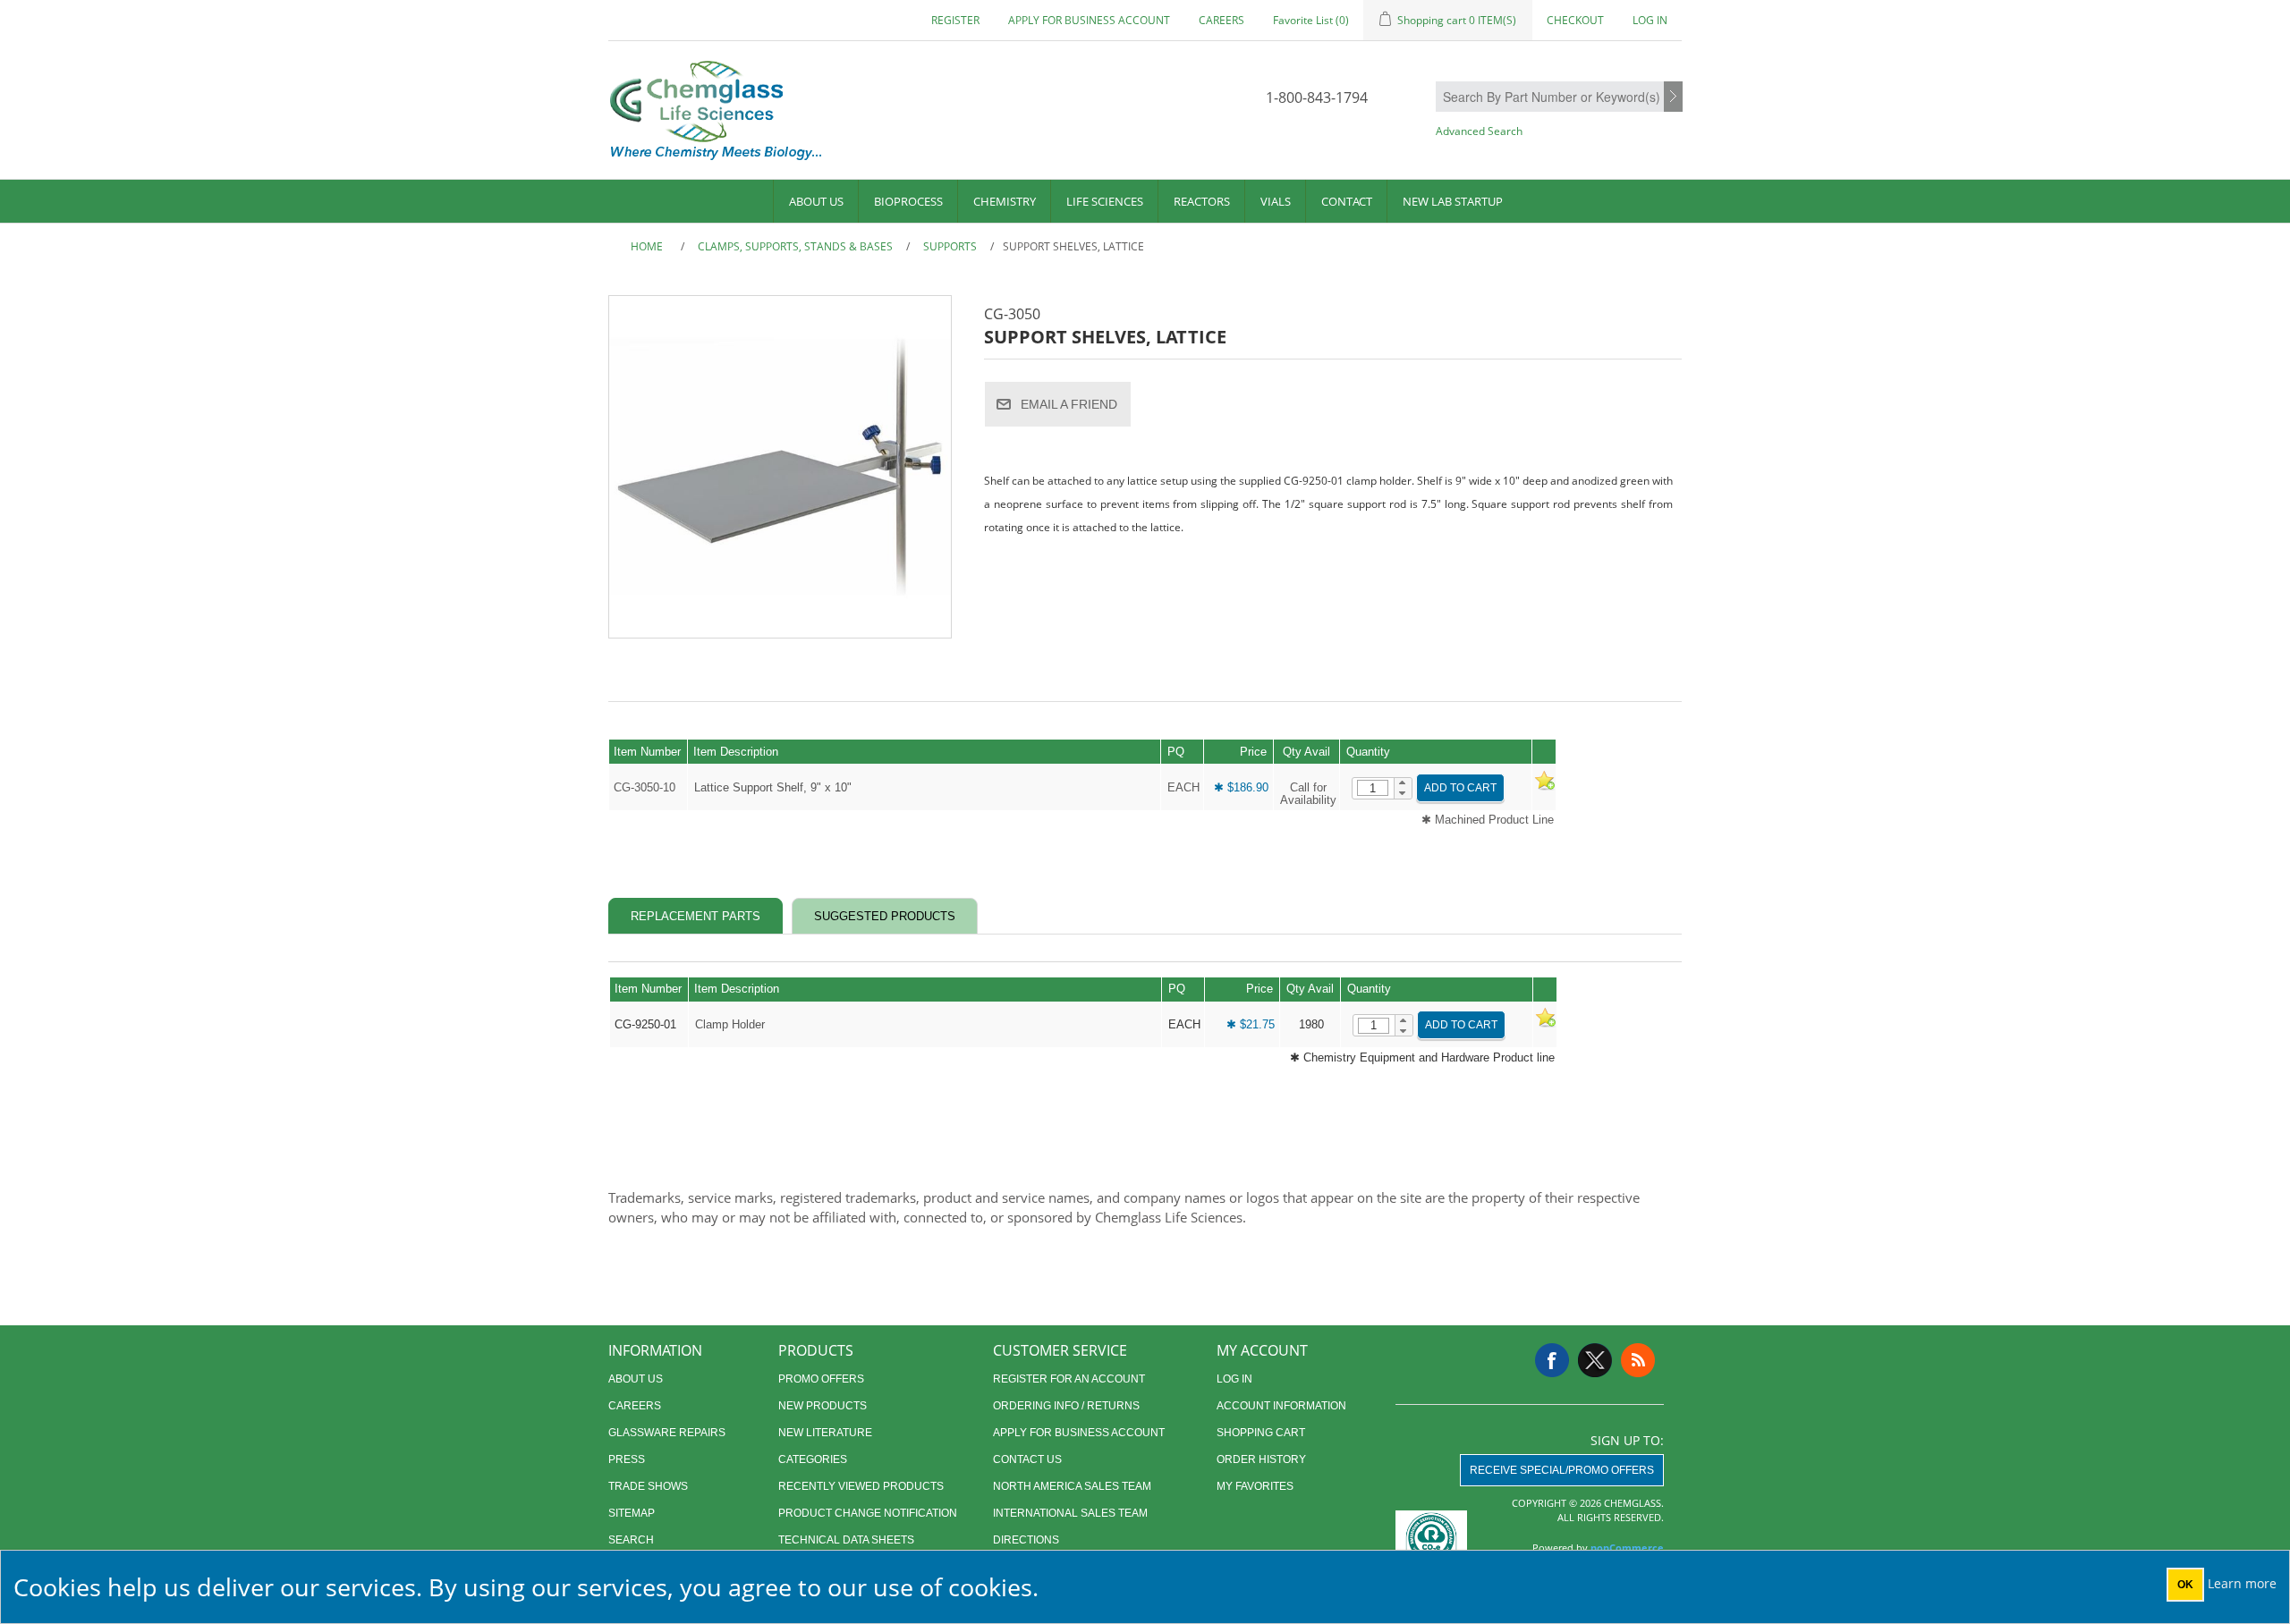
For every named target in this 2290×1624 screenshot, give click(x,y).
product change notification (868, 1513)
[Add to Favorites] (1544, 787)
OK (2185, 1585)
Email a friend (1069, 404)
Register (955, 20)
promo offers (821, 1379)
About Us (816, 201)
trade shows (648, 1486)
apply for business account (1089, 20)
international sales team (1070, 1513)
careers (1221, 20)
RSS (1638, 1360)
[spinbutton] (1373, 788)
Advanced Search (1479, 131)
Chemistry (1005, 201)
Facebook (1552, 1360)
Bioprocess (908, 201)
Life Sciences (1105, 201)
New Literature (825, 1433)
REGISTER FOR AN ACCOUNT (1069, 1379)
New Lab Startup (1453, 201)
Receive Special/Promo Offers (1562, 1470)
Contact (1347, 201)
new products (823, 1406)
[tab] (695, 916)
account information (1281, 1406)
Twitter (1595, 1360)
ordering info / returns (1066, 1406)
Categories (813, 1459)
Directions (1026, 1540)
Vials (1276, 201)
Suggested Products (885, 916)
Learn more (2242, 1583)
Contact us (1027, 1459)
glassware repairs (667, 1433)
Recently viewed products (861, 1486)
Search (1673, 97)
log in (1234, 1379)
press (627, 1459)
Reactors (1202, 201)
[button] (1403, 783)
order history (1261, 1459)
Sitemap (632, 1513)
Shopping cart (1261, 1433)
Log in (1650, 20)
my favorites (1255, 1486)
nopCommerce (1627, 1548)
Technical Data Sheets (846, 1540)
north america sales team (1072, 1486)
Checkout (1575, 20)
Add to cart (1460, 788)
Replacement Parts (695, 916)
